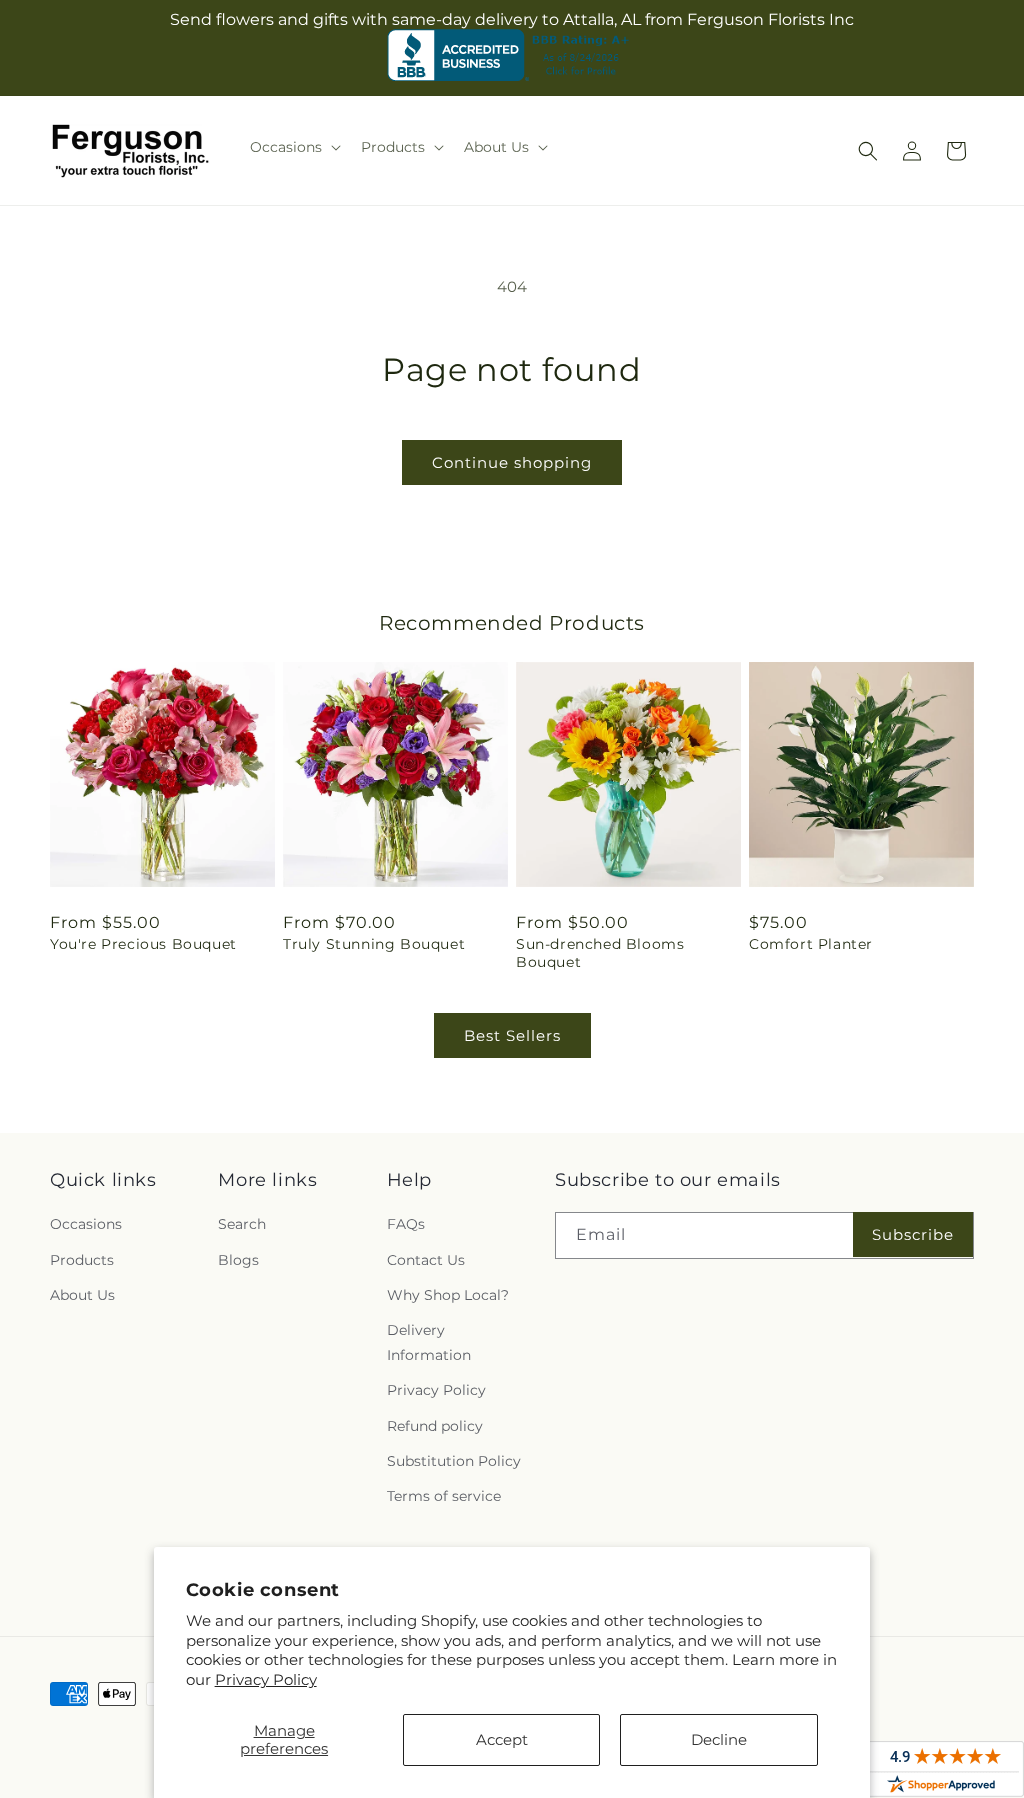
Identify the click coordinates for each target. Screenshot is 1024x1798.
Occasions (86, 1224)
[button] (293, 147)
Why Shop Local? (448, 1295)
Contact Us (426, 1260)
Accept (502, 1739)
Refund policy (435, 1426)
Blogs (238, 1260)
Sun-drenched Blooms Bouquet (600, 953)
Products (82, 1260)
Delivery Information (429, 1342)
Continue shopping (512, 462)
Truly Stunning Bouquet (374, 944)
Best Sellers (512, 1035)
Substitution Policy (454, 1461)
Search (242, 1224)
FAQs (406, 1224)
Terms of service (444, 1496)
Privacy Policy (266, 1679)
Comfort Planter (811, 944)
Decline (719, 1739)
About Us (82, 1295)
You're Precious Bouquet (143, 944)
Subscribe (913, 1234)
